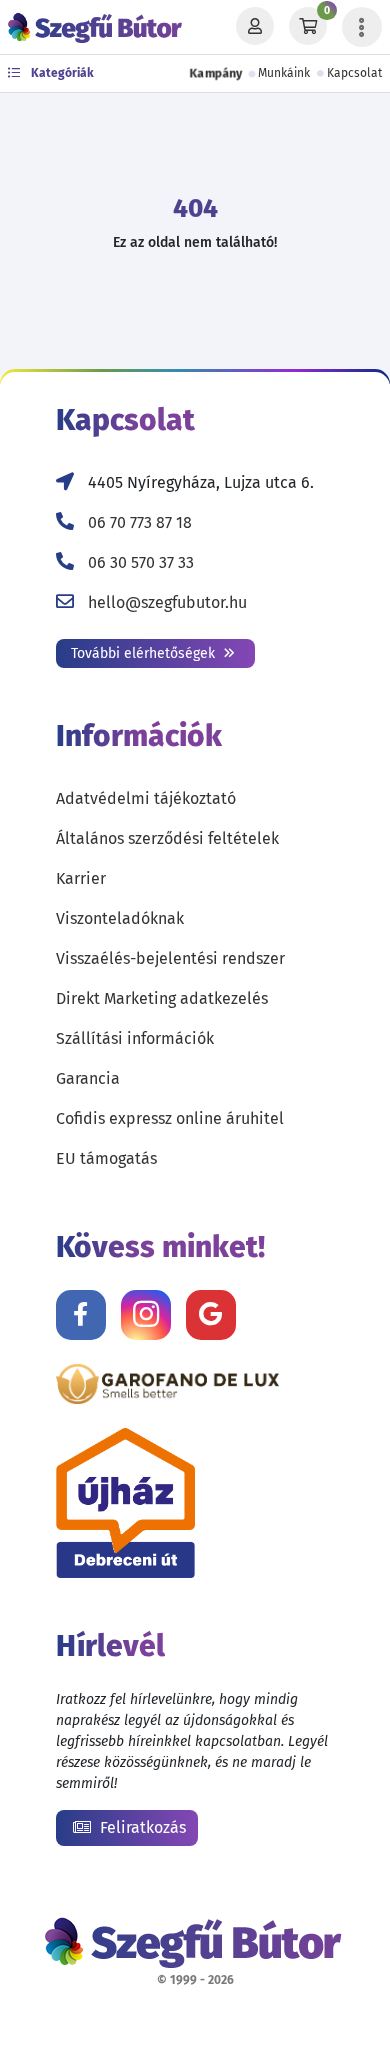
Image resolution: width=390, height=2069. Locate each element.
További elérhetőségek (145, 653)
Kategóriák (61, 73)
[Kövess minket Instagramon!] (146, 1315)
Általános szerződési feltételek (167, 838)
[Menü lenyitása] (362, 27)
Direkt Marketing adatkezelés (162, 998)
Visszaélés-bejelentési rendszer (170, 958)
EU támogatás (106, 1158)
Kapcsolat (354, 73)
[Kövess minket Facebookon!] (81, 1315)
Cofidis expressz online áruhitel (170, 1118)
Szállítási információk (135, 1038)
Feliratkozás (141, 1827)
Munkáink (284, 73)
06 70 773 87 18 (140, 522)
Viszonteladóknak (120, 918)
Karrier (81, 878)
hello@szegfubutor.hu (167, 602)
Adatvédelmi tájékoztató (146, 798)
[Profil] (255, 27)
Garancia (88, 1078)
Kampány (216, 73)
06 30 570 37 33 (141, 562)
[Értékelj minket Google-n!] (211, 1315)
